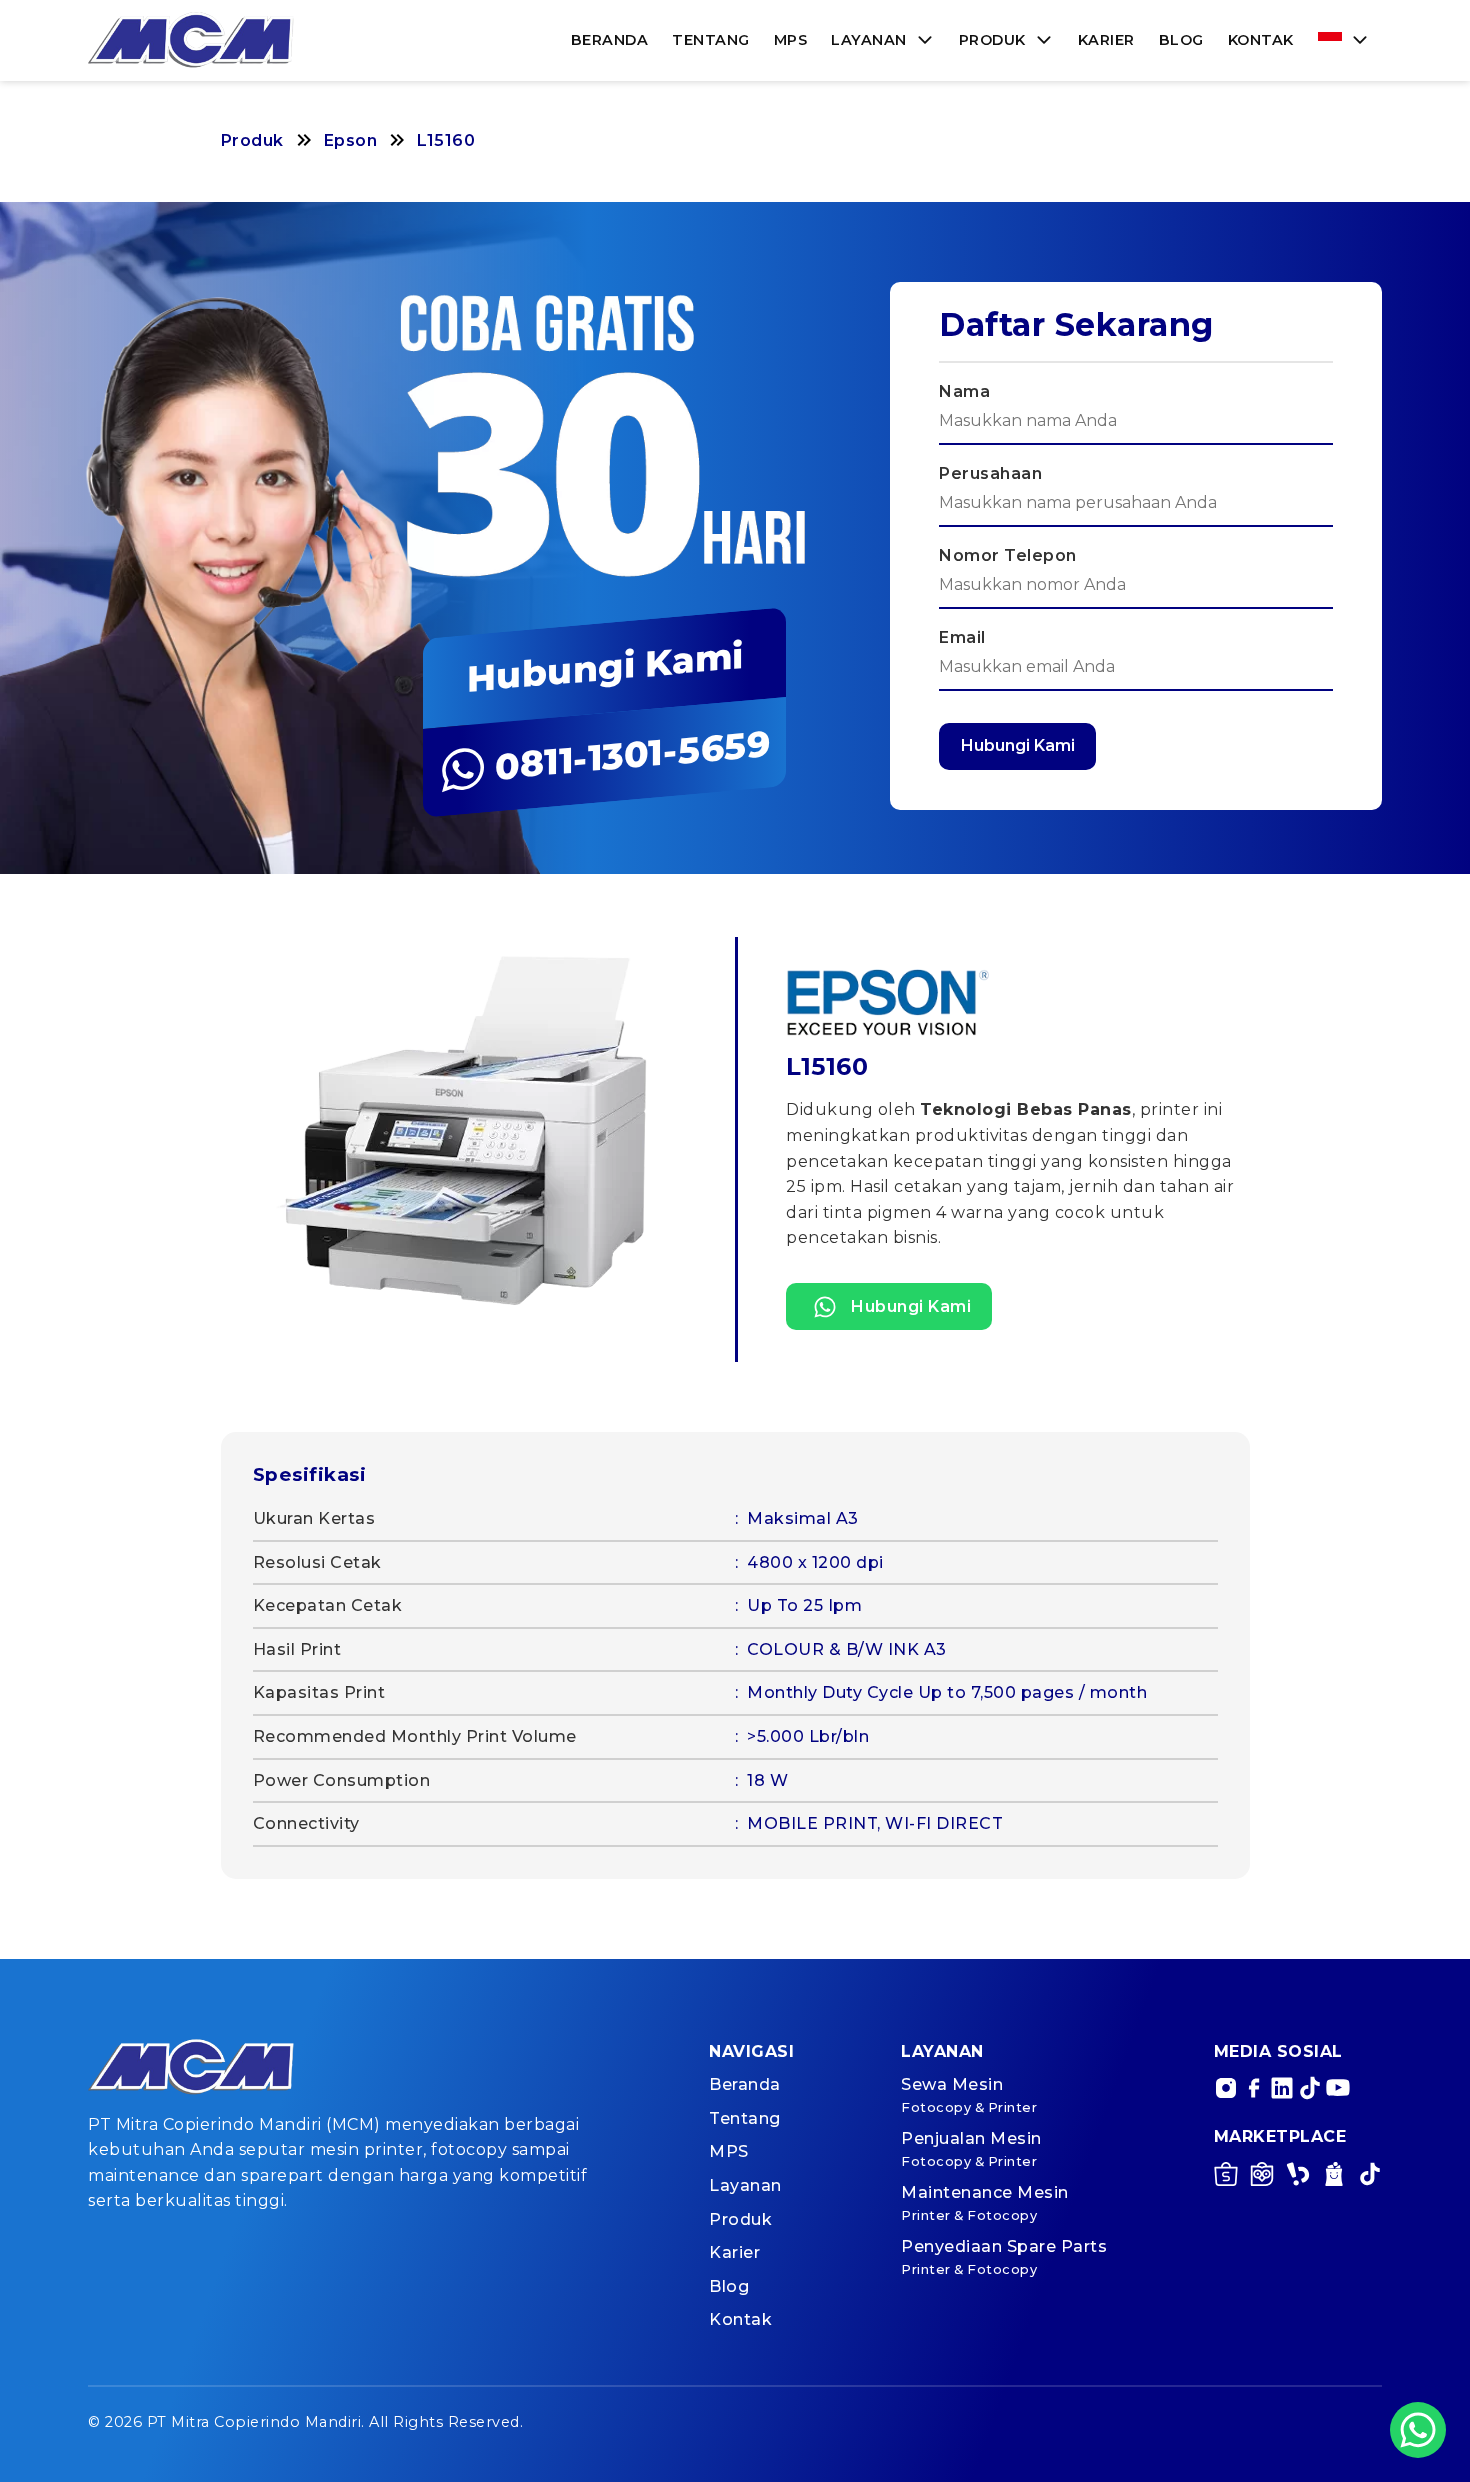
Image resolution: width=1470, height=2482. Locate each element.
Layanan (869, 40)
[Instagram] (1226, 2088)
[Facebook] (1254, 2088)
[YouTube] (1338, 2088)
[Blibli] (1334, 2178)
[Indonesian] (1344, 40)
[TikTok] (1310, 2088)
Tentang (711, 40)
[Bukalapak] (1298, 2178)
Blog (1181, 40)
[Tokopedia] (1262, 2178)
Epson (351, 140)
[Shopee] (1226, 2178)
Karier (1106, 40)
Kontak (1261, 40)
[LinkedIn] (1282, 2088)
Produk (992, 40)
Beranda (610, 40)
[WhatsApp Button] (1418, 2430)
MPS (791, 40)
